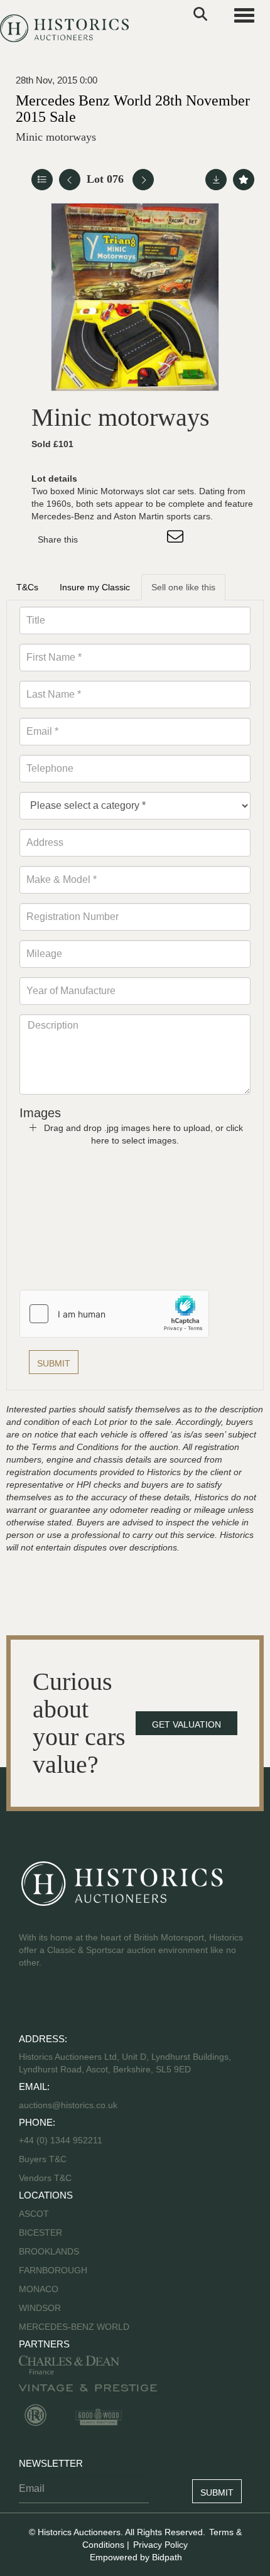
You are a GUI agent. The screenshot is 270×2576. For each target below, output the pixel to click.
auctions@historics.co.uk (68, 2105)
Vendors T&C (46, 2178)
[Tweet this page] (125, 539)
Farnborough (53, 2270)
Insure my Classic (95, 587)
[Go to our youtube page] (83, 2003)
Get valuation (186, 1724)
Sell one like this (183, 587)
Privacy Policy (160, 2545)
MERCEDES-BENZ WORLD (74, 2327)
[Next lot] (143, 180)
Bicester (40, 2232)
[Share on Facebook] (99, 539)
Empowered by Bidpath (136, 2557)
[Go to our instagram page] (151, 539)
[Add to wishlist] (244, 180)
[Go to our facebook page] (31, 2003)
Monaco (39, 2289)
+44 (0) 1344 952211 (61, 2140)
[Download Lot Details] (216, 180)
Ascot (34, 2214)
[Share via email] (177, 539)
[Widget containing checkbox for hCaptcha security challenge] (114, 1314)
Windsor (40, 2308)
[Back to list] (42, 180)
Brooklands (49, 2251)
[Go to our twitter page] (57, 2003)
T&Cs (27, 587)
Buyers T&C (43, 2159)
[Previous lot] (70, 180)
